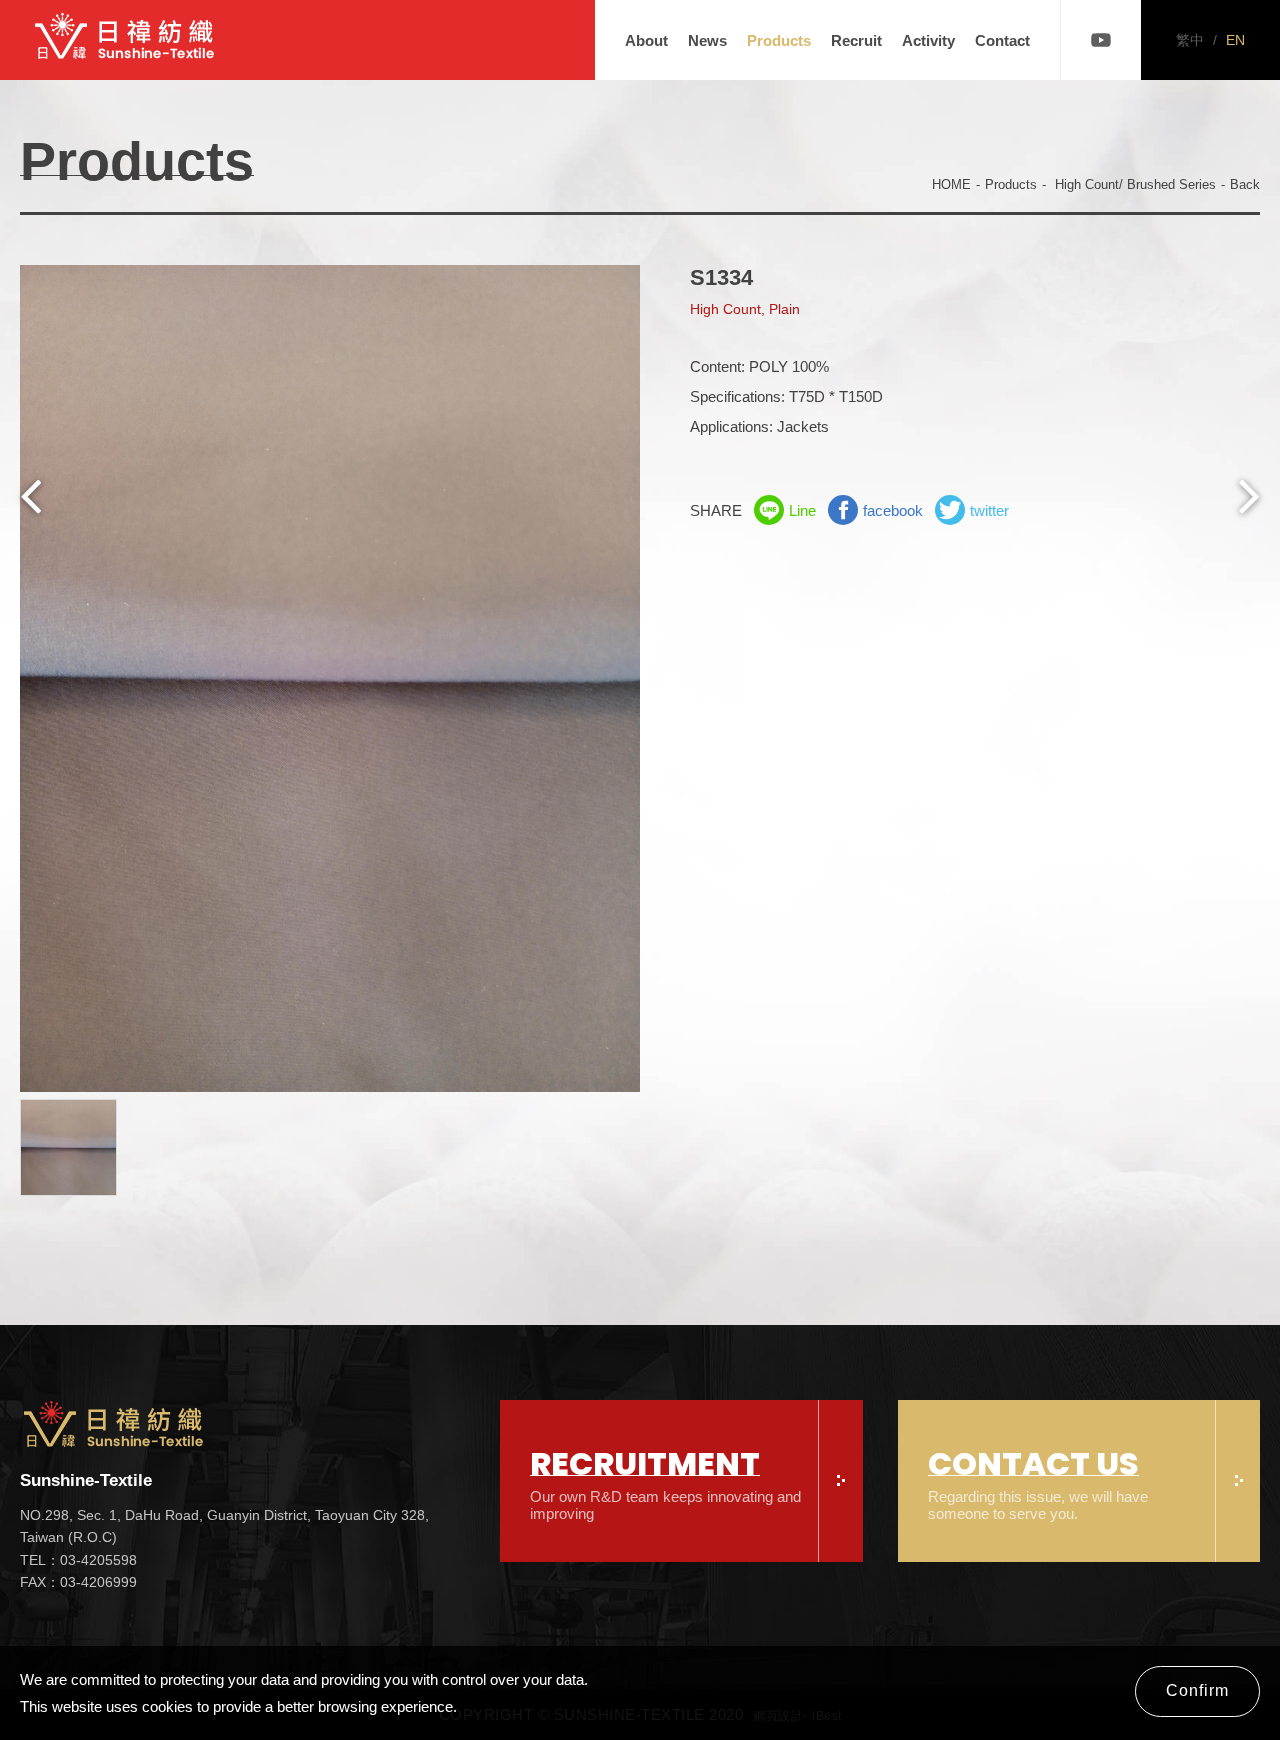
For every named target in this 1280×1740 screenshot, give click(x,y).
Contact (1002, 40)
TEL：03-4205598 (78, 1560)
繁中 (1190, 40)
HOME (951, 184)
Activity (928, 40)
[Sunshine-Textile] (125, 40)
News (707, 40)
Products (779, 40)
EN (1235, 40)
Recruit (856, 40)
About (646, 40)
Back (1245, 184)
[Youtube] (1101, 40)
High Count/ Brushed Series (1135, 184)
